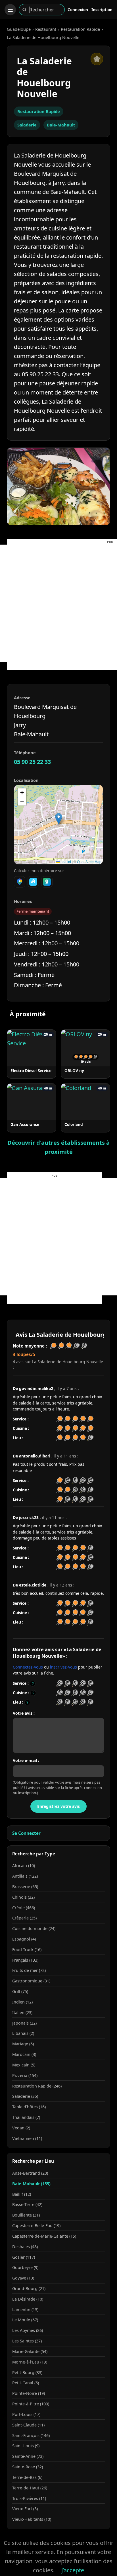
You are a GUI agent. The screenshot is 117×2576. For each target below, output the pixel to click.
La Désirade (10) (28, 2299)
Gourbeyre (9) (25, 2267)
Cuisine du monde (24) (34, 1928)
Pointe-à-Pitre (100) (31, 2404)
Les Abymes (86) (28, 2330)
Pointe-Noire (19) (29, 2393)
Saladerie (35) (25, 2096)
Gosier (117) (24, 2257)
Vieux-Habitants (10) (32, 2519)
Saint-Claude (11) (28, 2425)
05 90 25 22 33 (32, 762)
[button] (59, 819)
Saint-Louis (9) (26, 2446)
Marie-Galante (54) (30, 2351)
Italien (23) (22, 2012)
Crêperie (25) (24, 1918)
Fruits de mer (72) (29, 1970)
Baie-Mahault (61, 125)
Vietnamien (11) (27, 2138)
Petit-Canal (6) (26, 2383)
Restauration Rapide (80, 29)
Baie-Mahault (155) (31, 2184)
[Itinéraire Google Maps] (20, 882)
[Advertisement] (58, 603)
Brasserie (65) (25, 1887)
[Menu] (10, 10)
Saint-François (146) (31, 2435)
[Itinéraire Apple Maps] (47, 882)
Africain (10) (24, 1865)
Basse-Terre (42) (27, 2204)
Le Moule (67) (25, 2320)
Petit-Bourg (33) (27, 2372)
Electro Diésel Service (31, 1071)
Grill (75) (20, 1991)
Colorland (74, 1124)
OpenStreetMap (89, 861)
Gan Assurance (25, 1124)
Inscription (102, 10)
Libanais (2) (23, 2033)
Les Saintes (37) (27, 2341)
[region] (58, 825)
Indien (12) (22, 2002)
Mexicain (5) (24, 2065)
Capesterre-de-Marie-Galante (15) (44, 2236)
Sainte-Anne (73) (28, 2456)
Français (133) (25, 1960)
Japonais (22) (24, 2023)
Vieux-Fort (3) (25, 2509)
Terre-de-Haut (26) (30, 2488)
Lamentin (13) (25, 2310)
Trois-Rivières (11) (29, 2498)
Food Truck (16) (27, 1950)
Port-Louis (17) (26, 2414)
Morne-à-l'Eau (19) (30, 2362)
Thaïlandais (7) (26, 2117)
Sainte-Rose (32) (28, 2467)
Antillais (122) (25, 1876)
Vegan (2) (21, 2128)
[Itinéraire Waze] (33, 882)
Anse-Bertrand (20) (30, 2173)
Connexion (78, 10)
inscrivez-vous (63, 1667)
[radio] (59, 1683)
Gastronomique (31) (31, 1981)
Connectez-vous (28, 1667)
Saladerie (27, 125)
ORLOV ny (74, 1071)
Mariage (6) (23, 2044)
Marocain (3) (24, 2054)
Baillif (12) (22, 2194)
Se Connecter (26, 1833)
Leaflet (65, 861)
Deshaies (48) (25, 2247)
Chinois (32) (23, 1897)
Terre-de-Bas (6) (27, 2477)
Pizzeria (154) (25, 2075)
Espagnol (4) (24, 1939)
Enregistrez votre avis (58, 1806)
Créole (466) (24, 1908)
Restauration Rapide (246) (37, 2086)
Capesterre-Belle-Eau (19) (36, 2226)
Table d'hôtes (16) (29, 2107)
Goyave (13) (23, 2278)
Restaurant (46, 29)
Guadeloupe (19, 29)
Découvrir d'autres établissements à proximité (58, 1147)
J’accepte (73, 2570)
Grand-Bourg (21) (29, 2288)
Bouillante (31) (26, 2215)
